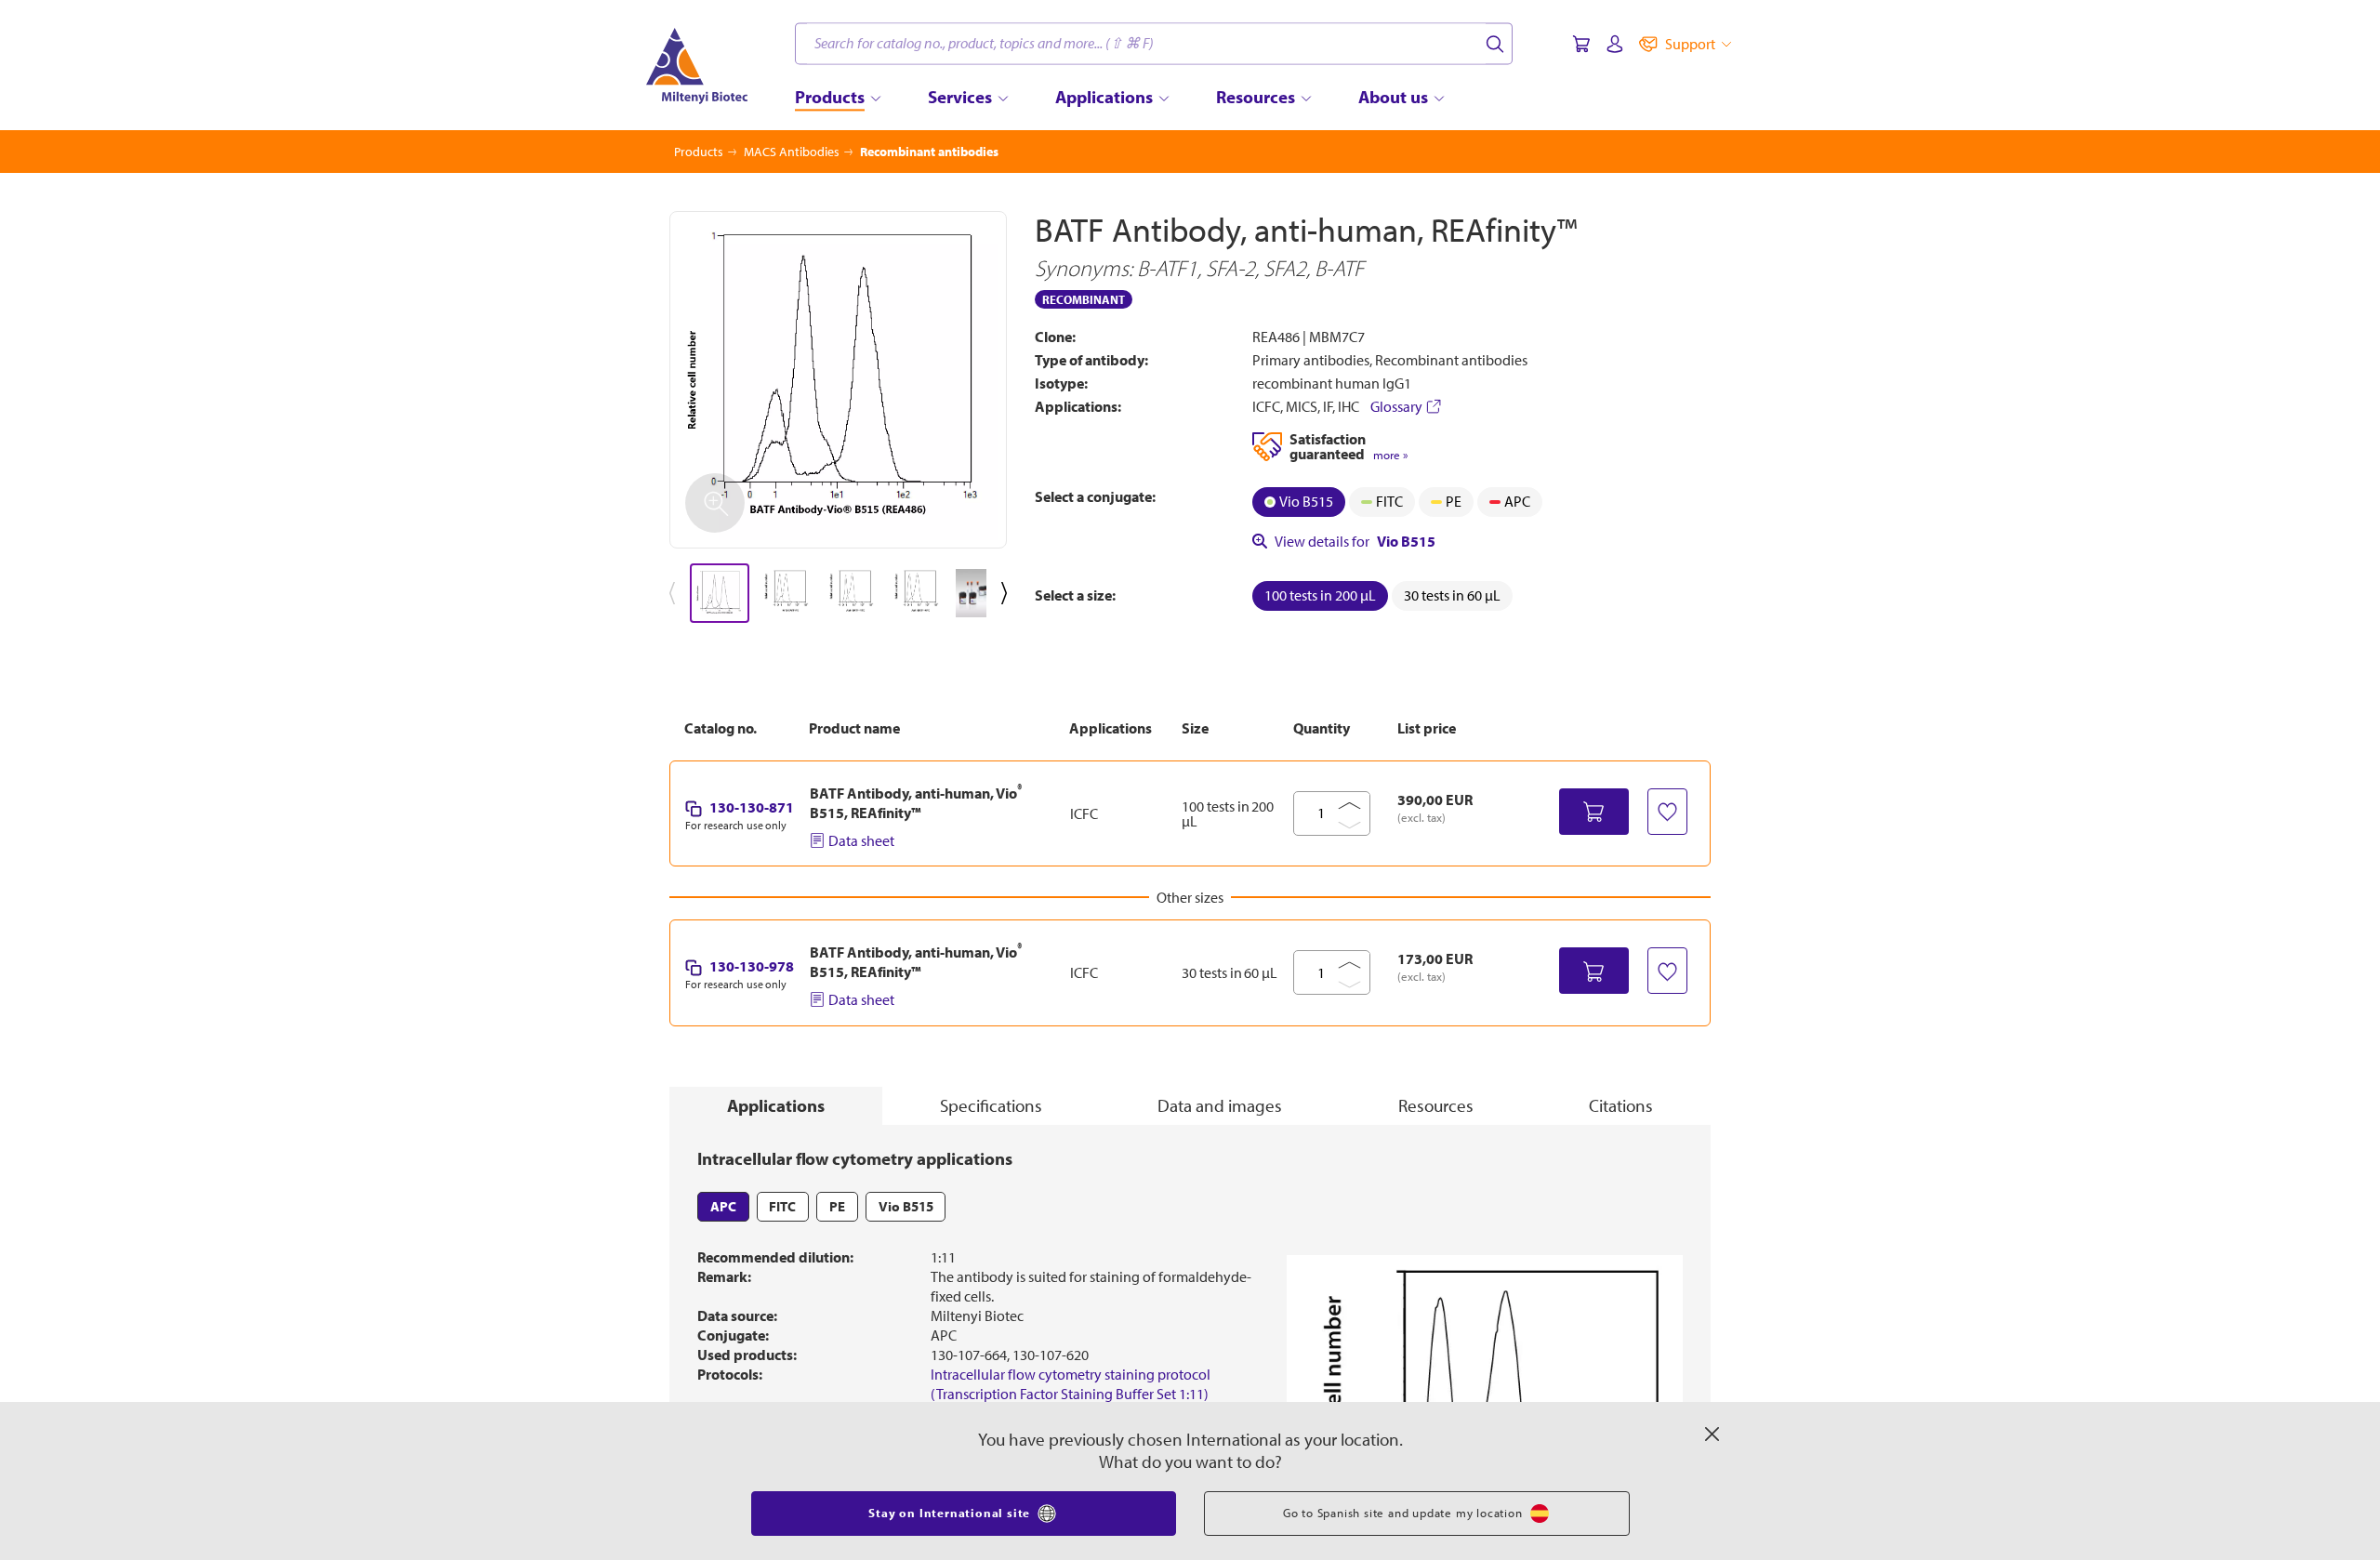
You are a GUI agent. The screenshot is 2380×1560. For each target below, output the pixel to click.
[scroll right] (1008, 593)
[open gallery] (838, 380)
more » (1390, 455)
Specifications (991, 1105)
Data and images (1220, 1105)
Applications (776, 1105)
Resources (1436, 1105)
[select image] (720, 593)
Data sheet (861, 840)
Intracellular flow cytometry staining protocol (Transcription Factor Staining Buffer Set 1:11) (1071, 1384)
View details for (1355, 541)
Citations (1621, 1105)
